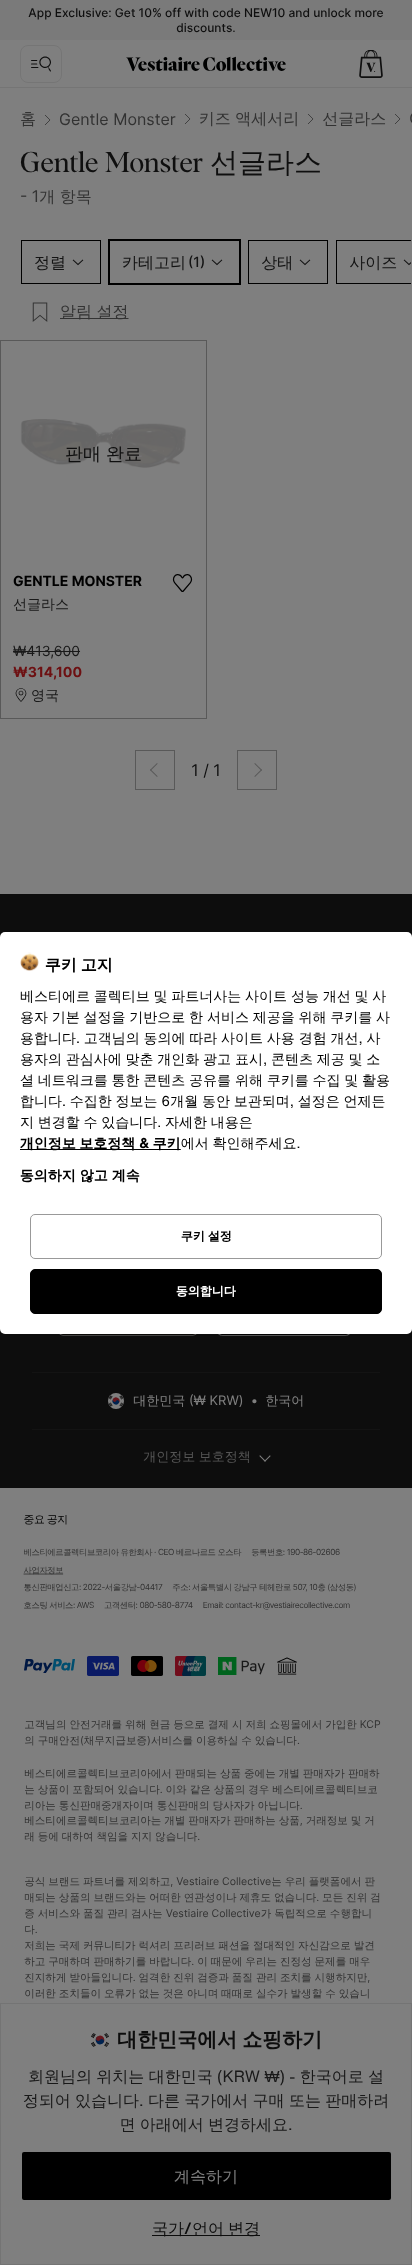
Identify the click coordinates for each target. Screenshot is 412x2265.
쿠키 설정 (206, 1235)
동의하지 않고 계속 (80, 1174)
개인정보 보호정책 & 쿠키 (100, 1143)
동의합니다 (206, 1290)
